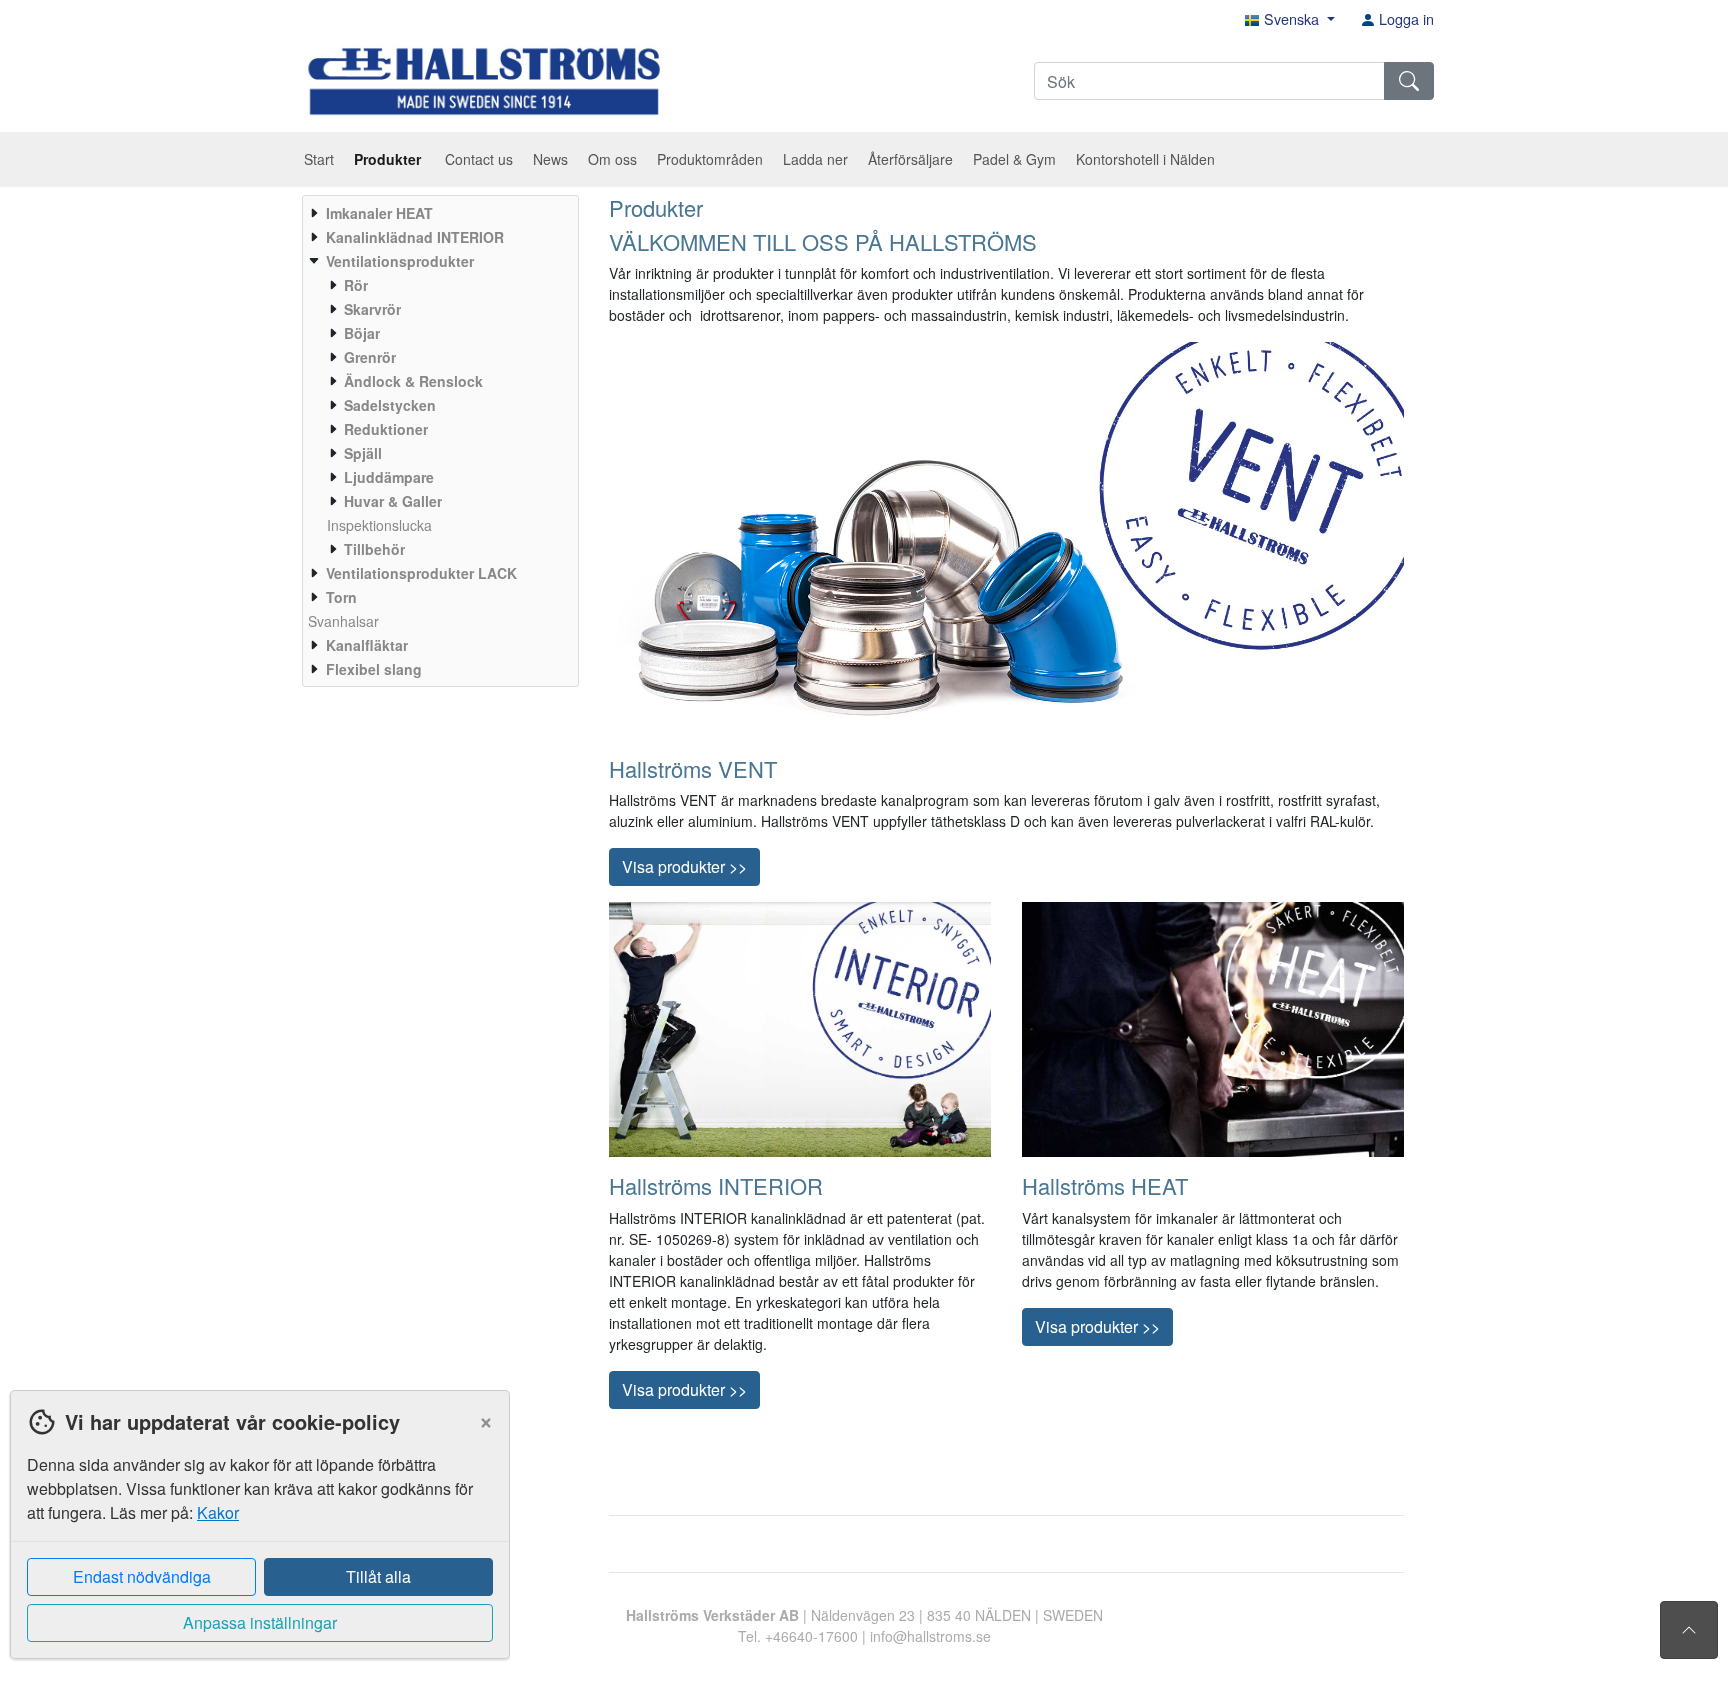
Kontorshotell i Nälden (1145, 159)
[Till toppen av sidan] (1689, 1630)
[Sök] (1409, 81)
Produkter (389, 159)
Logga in (1404, 18)
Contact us (479, 159)
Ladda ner (815, 159)
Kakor (218, 1512)
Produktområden (710, 159)
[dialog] (255, 1539)
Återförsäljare (910, 159)
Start (319, 159)
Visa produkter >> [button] (684, 866)
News (550, 159)
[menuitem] (438, 213)
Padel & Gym (1014, 159)
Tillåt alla (378, 1576)
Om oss (612, 159)
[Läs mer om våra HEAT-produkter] (1213, 1028)
